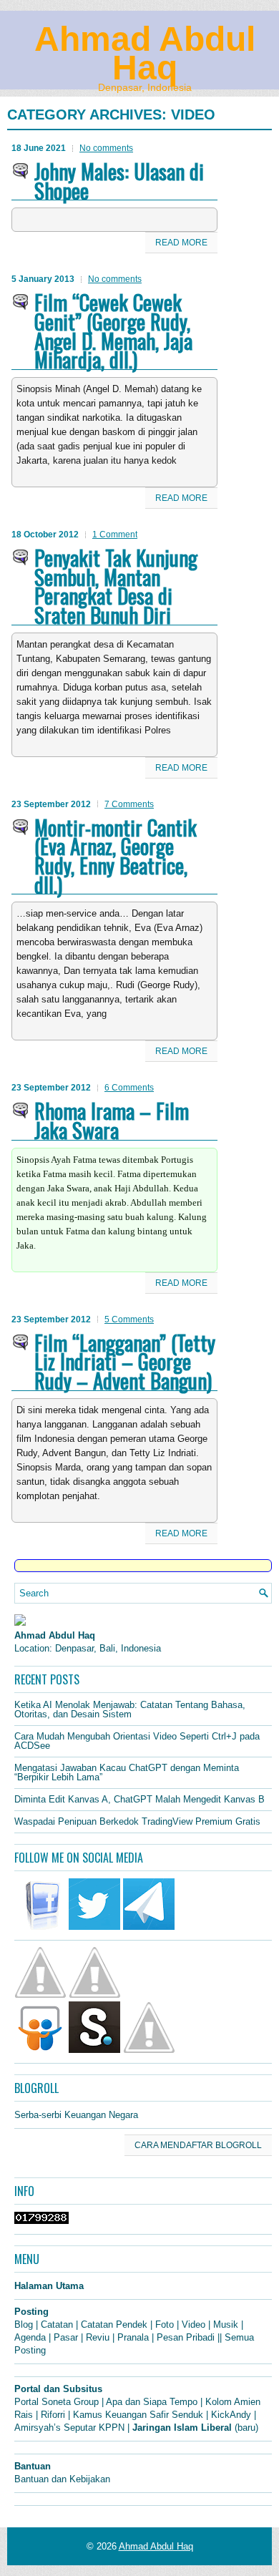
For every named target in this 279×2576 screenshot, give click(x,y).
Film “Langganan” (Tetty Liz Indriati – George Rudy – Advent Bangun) (125, 1361)
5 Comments (129, 1319)
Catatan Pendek (114, 2324)
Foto (165, 2324)
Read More (181, 243)
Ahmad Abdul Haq (145, 53)
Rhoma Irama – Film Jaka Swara (112, 1120)
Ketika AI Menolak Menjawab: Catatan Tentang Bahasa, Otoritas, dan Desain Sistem (130, 1709)
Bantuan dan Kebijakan (62, 2479)
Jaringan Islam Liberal (182, 2428)
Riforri (53, 2415)
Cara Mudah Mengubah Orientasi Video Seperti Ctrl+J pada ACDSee (137, 1741)
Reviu (98, 2337)
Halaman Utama (49, 2286)
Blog (24, 2324)
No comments (106, 148)
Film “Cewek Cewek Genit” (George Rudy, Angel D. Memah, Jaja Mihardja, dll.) (113, 331)
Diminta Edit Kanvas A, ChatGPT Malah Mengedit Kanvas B (139, 1799)
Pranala (133, 2337)
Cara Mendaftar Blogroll (198, 2145)
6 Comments (129, 1088)
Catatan (57, 2324)
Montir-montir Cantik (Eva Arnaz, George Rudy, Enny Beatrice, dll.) (116, 856)
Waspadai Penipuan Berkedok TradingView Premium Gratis (137, 1821)
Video (194, 2324)
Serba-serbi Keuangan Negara (76, 2115)
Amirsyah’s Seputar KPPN (69, 2428)
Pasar (66, 2337)
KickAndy (231, 2415)
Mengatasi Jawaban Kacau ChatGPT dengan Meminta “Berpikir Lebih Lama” (127, 1772)
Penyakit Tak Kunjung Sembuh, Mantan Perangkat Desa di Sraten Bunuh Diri (116, 586)
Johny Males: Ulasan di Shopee (119, 181)
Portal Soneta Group (57, 2402)
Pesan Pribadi (186, 2337)
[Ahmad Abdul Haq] (20, 1623)
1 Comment (115, 535)
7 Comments (129, 804)
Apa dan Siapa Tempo (152, 2402)
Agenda (30, 2337)
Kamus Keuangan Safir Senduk (138, 2415)
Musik (226, 2324)
